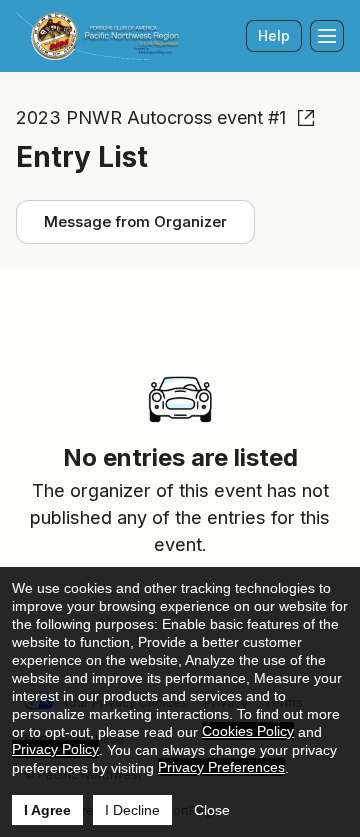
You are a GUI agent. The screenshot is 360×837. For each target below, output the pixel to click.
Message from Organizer (135, 221)
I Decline (132, 810)
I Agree (47, 810)
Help (274, 35)
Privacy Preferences (221, 767)
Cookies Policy (248, 731)
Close (212, 810)
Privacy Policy (55, 749)
